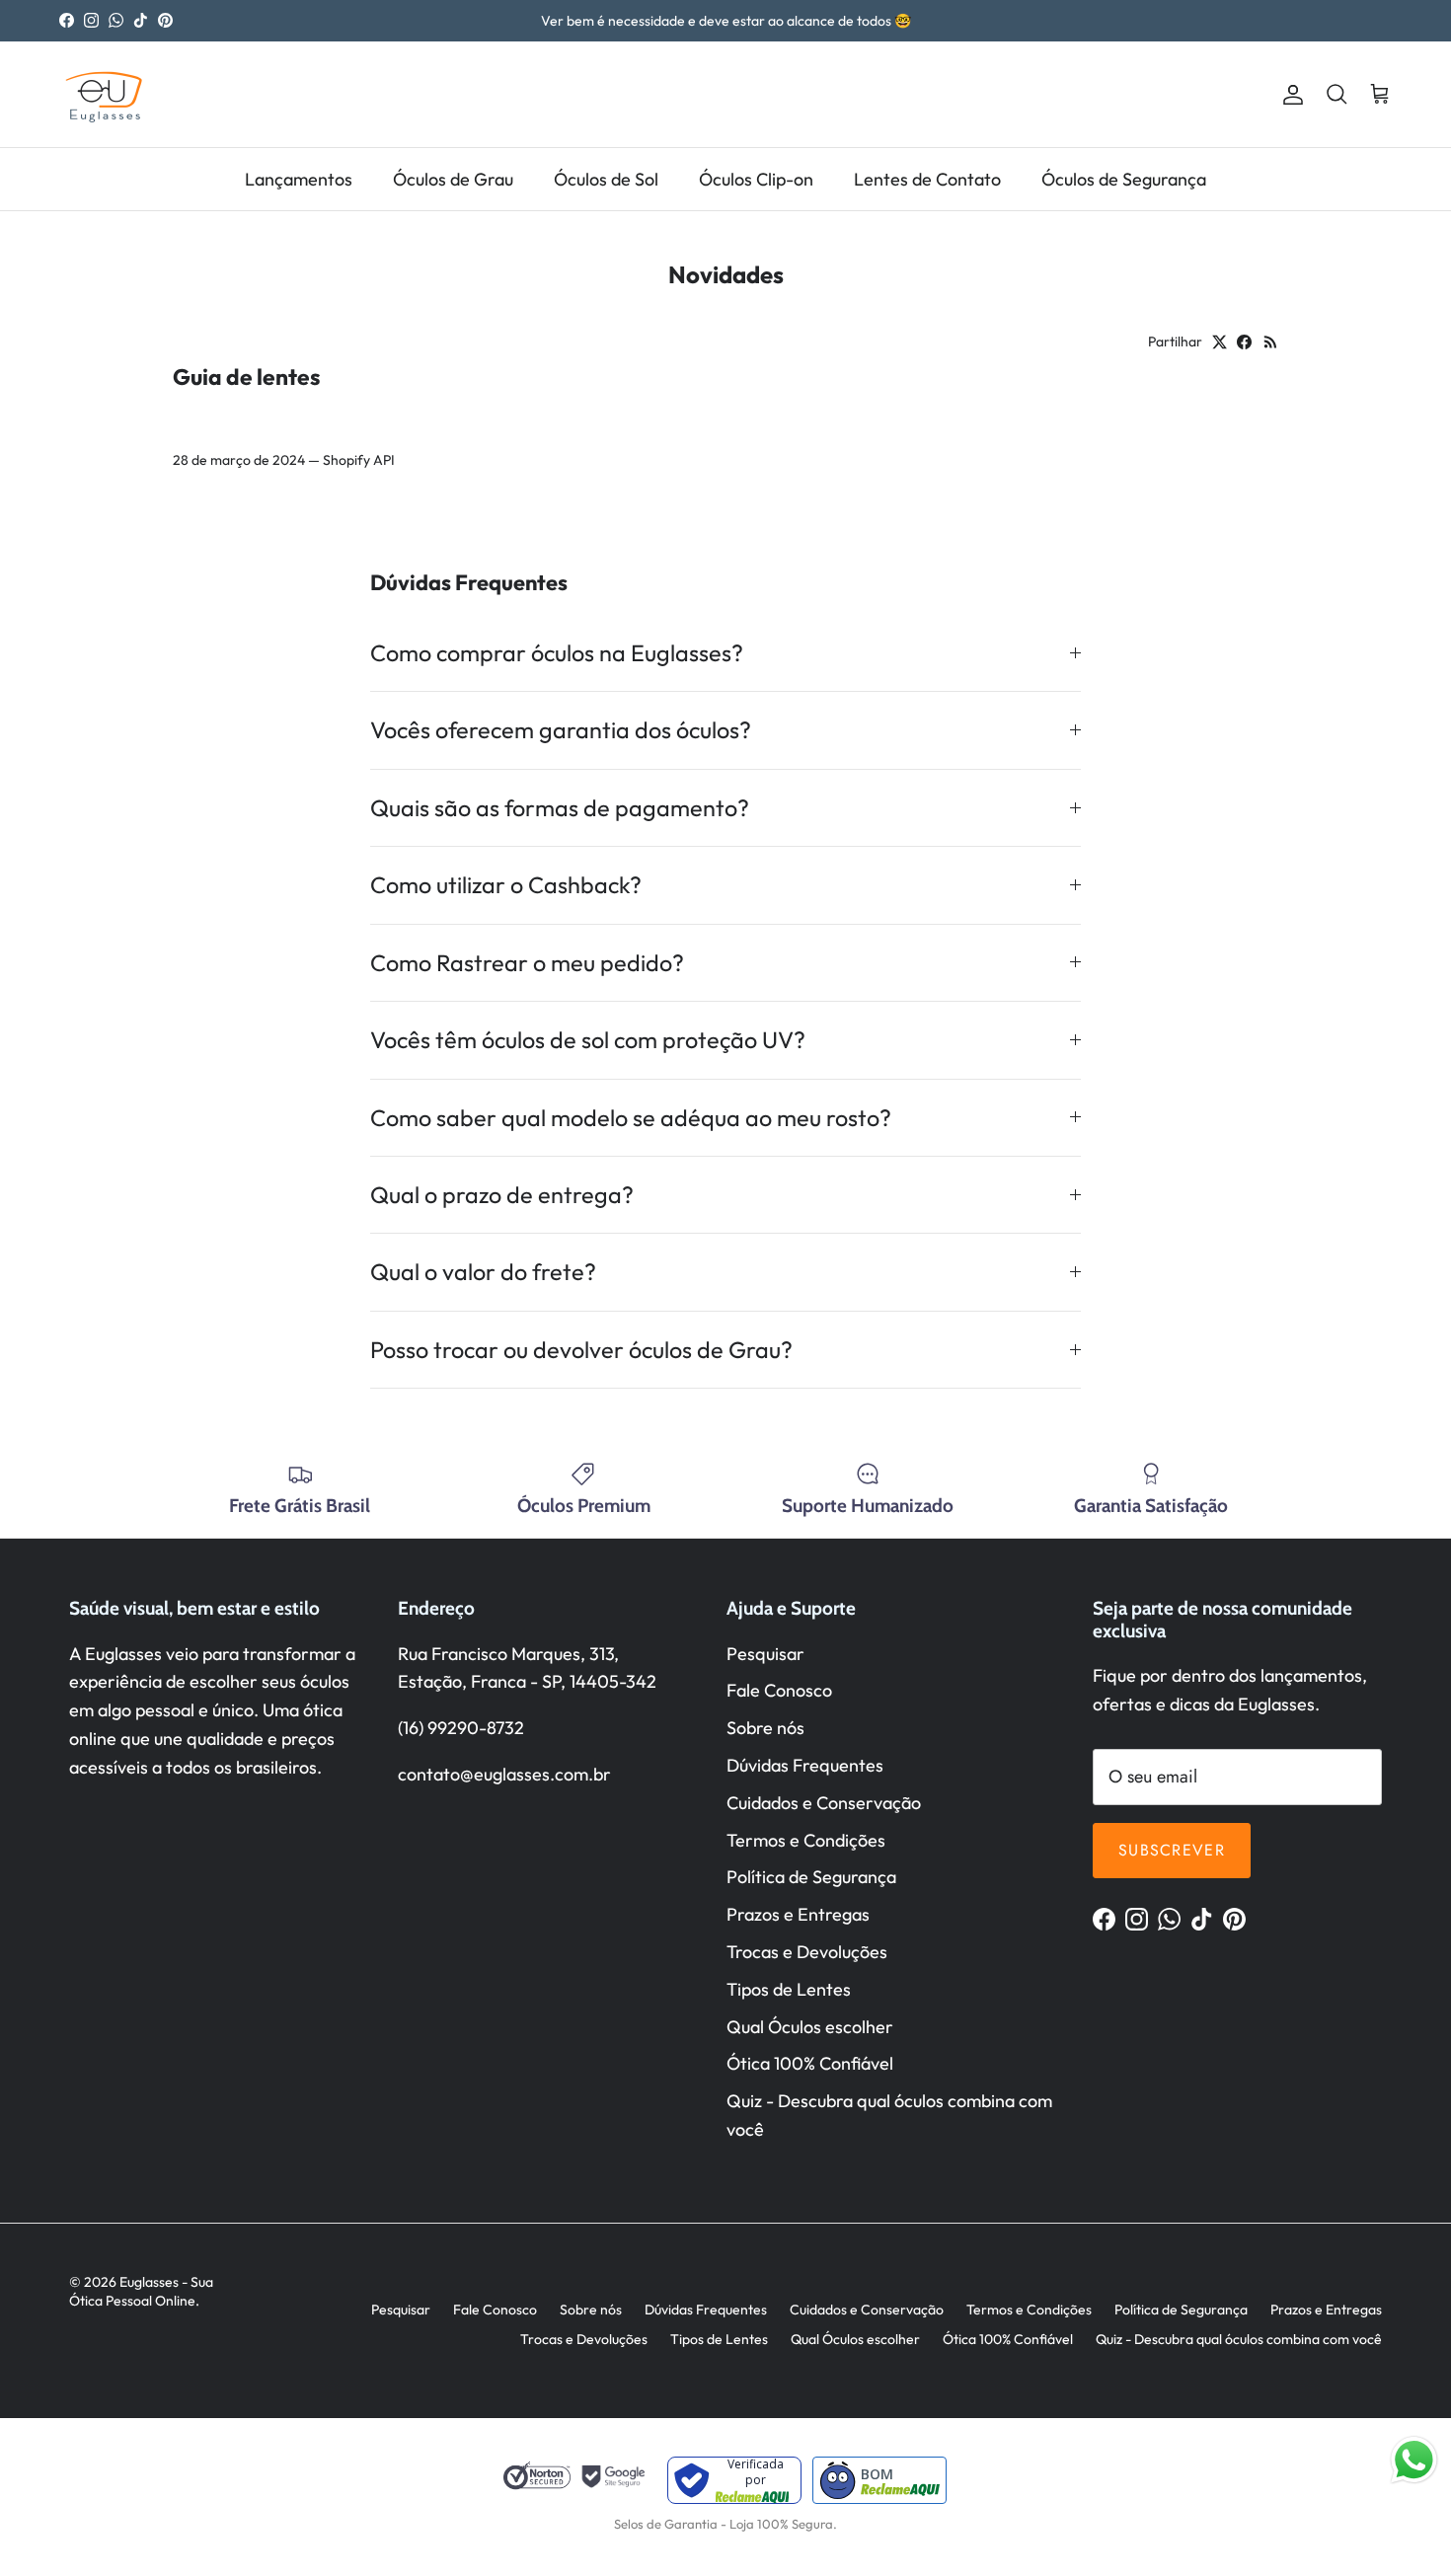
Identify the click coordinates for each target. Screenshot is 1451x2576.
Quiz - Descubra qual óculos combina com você (1239, 2339)
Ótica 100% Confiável (810, 2063)
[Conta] (1289, 94)
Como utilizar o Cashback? (506, 885)
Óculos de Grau (453, 179)
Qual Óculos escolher (810, 2027)
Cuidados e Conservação (824, 1803)
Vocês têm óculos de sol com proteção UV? (588, 1040)
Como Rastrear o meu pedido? (527, 963)
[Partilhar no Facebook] (1244, 342)
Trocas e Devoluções (807, 1952)
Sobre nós (765, 1728)
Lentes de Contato (927, 179)
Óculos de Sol (606, 179)
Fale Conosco (779, 1690)
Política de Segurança (811, 1877)
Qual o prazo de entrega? (502, 1195)
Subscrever (1172, 1850)
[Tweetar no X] (1220, 342)
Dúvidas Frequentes (805, 1765)
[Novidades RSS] (1271, 342)
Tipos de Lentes (789, 1989)
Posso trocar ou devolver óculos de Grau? (581, 1350)
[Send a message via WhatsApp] (1414, 2460)
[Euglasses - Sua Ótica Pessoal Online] (104, 94)
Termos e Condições (806, 1840)
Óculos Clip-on (756, 179)
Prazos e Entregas (798, 1914)
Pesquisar (765, 1654)
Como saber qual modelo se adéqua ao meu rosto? (631, 1118)
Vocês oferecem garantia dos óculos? (561, 730)
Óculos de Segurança (1124, 179)
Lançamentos (299, 179)
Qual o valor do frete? (483, 1272)
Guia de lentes (246, 377)
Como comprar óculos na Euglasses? (557, 653)
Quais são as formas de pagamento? (560, 808)
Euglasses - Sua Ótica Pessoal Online (141, 2292)
